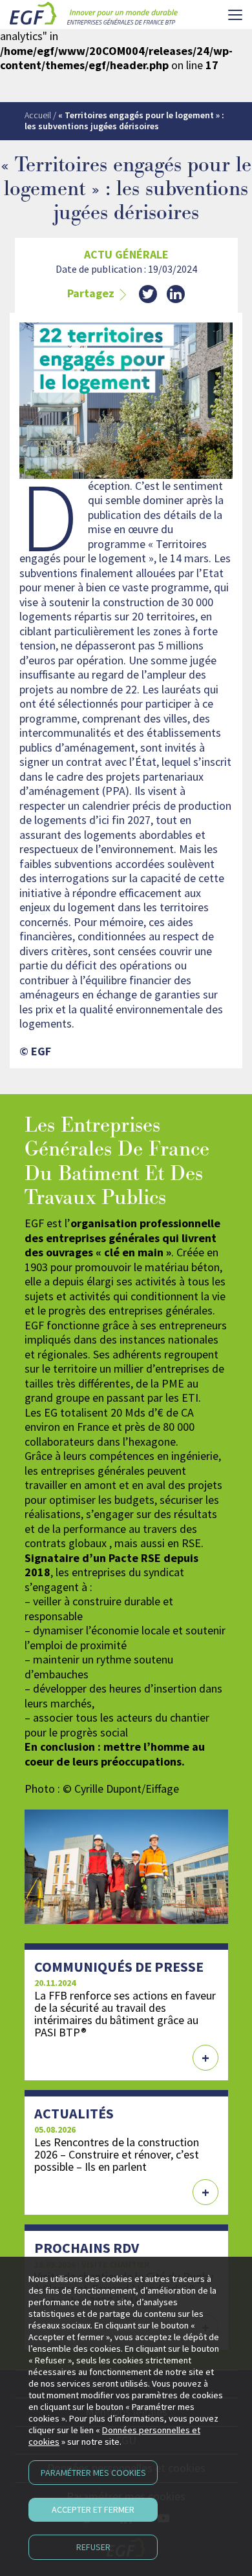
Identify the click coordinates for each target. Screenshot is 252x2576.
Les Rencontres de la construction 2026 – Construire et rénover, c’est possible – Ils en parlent (117, 2154)
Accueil (38, 115)
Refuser (93, 2547)
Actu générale (126, 255)
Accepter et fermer (93, 2509)
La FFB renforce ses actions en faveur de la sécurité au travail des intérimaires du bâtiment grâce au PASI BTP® (125, 2014)
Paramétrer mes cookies (93, 2473)
